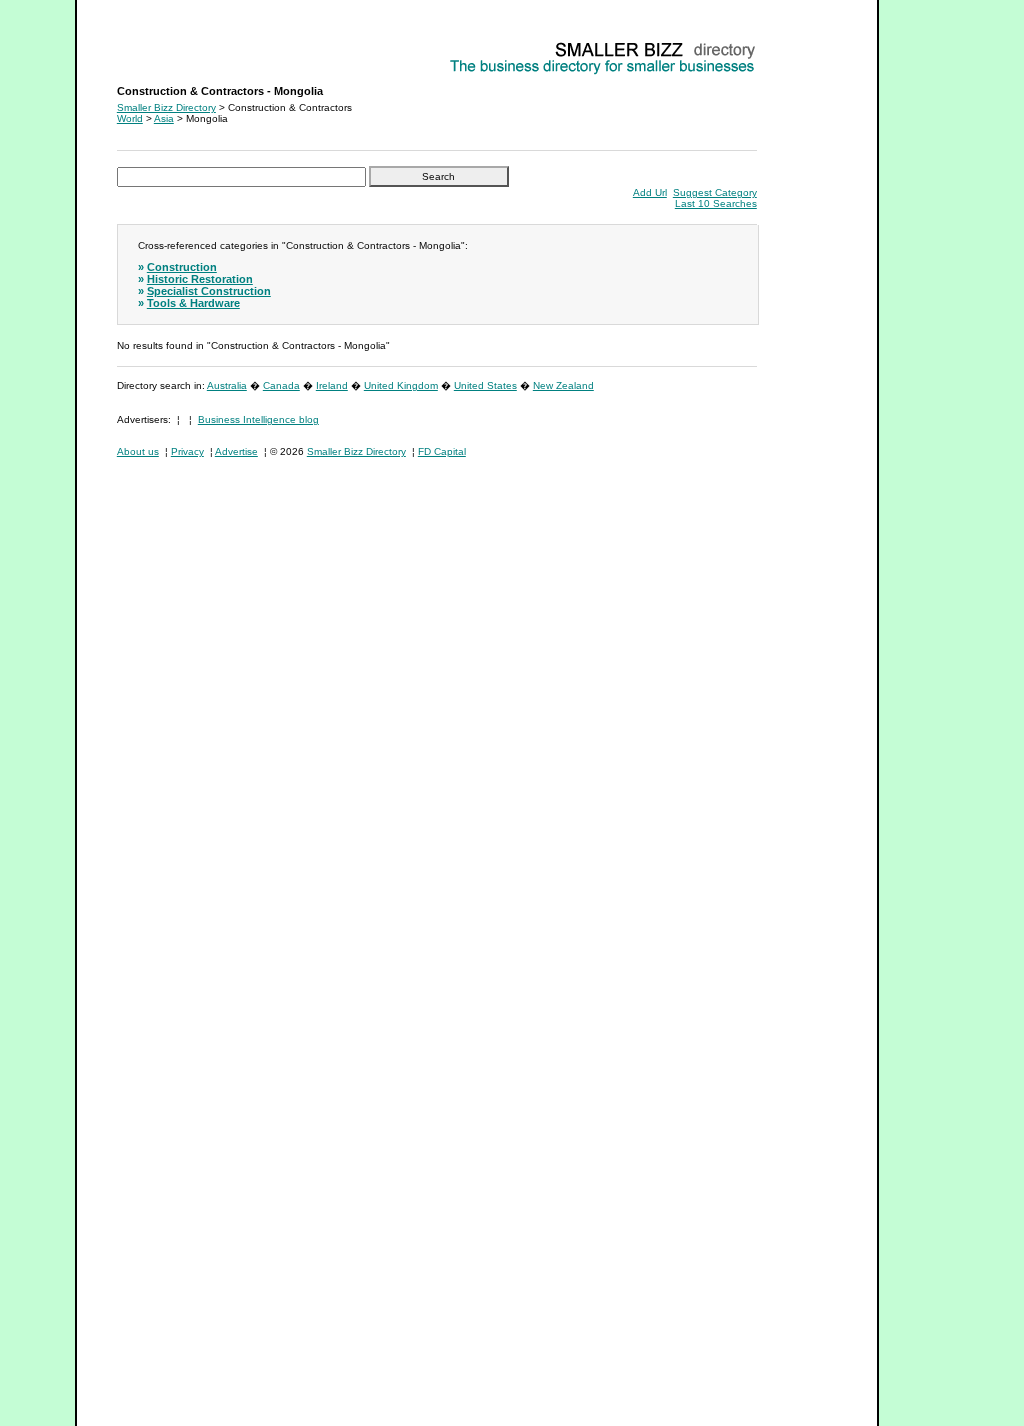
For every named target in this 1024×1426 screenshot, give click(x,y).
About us (138, 451)
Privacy (187, 451)
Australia (227, 385)
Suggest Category (715, 192)
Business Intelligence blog (258, 419)
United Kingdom (401, 385)
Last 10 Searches (716, 203)
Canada (281, 385)
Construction (182, 267)
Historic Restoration (200, 279)
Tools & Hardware (193, 303)
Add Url (650, 192)
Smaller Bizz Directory (166, 107)
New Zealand (563, 385)
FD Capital (442, 451)
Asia (164, 118)
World (130, 118)
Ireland (332, 385)
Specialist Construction (209, 291)
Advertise (236, 451)
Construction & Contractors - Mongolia (204, 45)
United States (485, 385)
